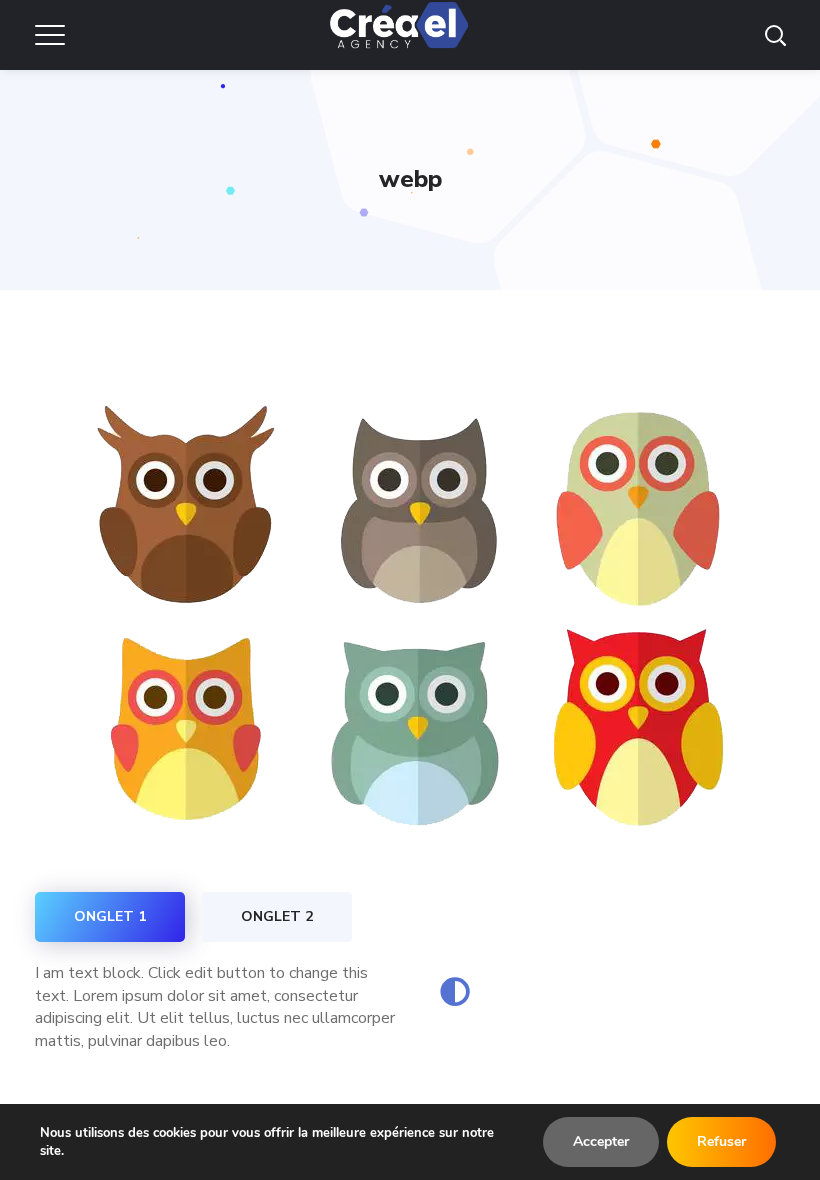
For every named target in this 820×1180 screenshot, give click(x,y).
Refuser (721, 1141)
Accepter (601, 1141)
